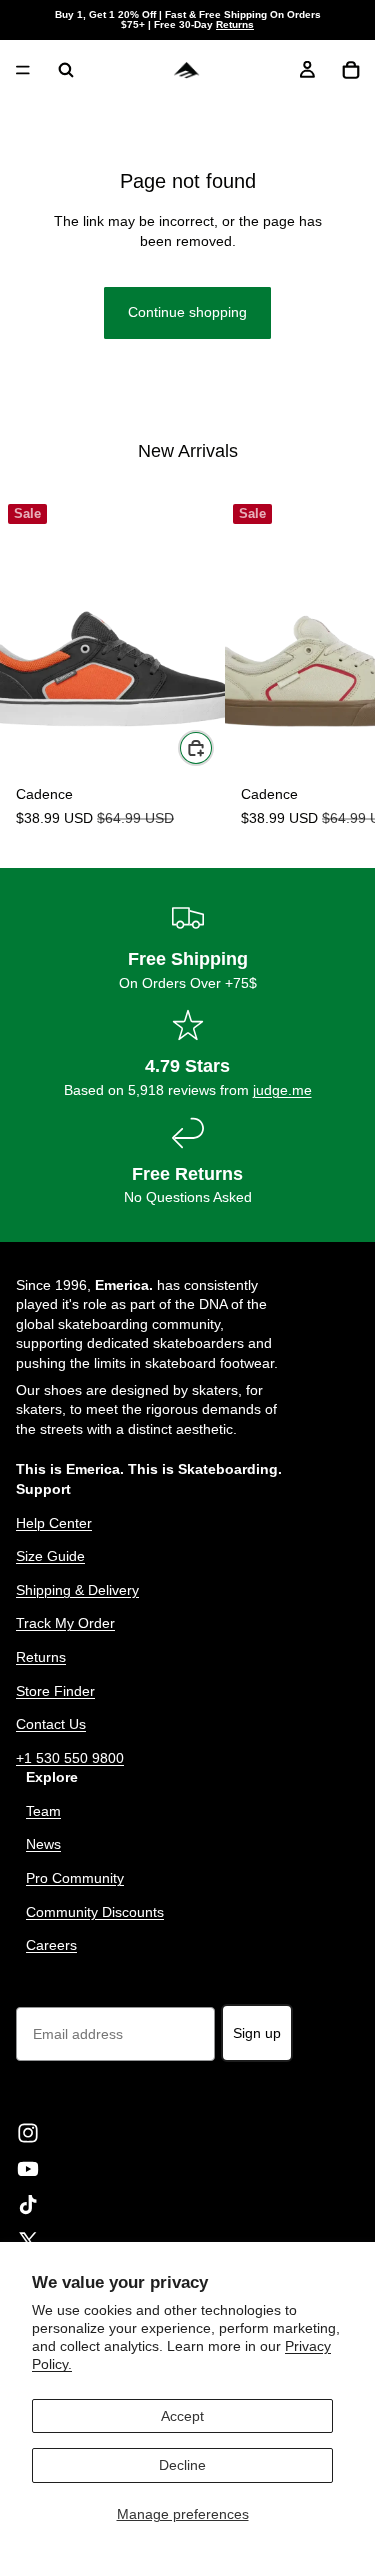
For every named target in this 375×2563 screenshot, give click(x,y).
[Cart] (351, 70)
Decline (182, 2465)
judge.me (282, 1090)
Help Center (54, 1522)
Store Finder (55, 1690)
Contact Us (51, 1724)
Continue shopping (187, 312)
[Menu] (23, 70)
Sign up (257, 2032)
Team (43, 1810)
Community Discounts (95, 1911)
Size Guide (50, 1556)
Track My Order (65, 1623)
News (43, 1844)
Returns (235, 24)
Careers (51, 1945)
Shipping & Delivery (77, 1589)
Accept (182, 2416)
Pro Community (75, 1878)
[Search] (66, 70)
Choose (213, 747)
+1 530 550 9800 (70, 1757)
